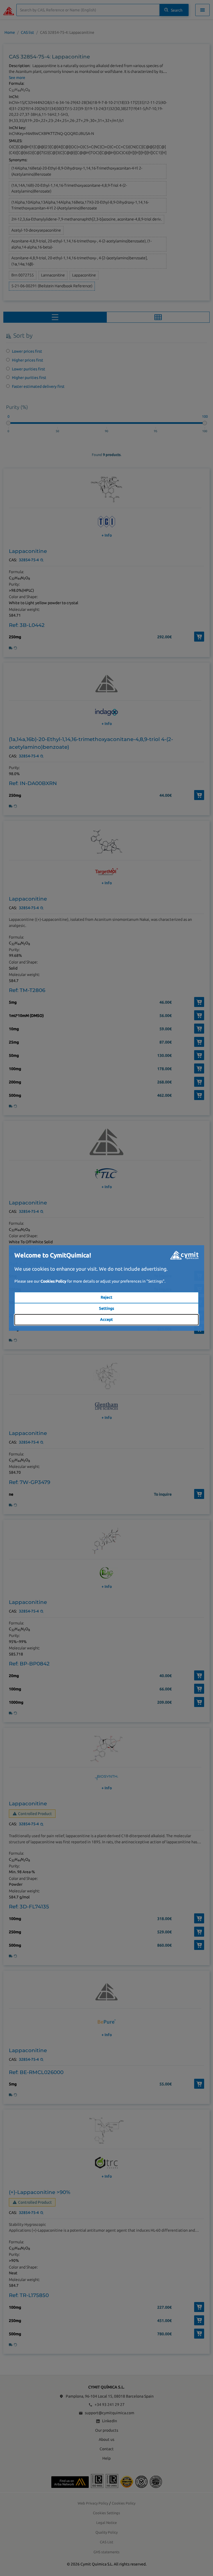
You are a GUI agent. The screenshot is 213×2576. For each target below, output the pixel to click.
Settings (106, 1308)
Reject (106, 1297)
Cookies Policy (53, 1281)
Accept (106, 1319)
